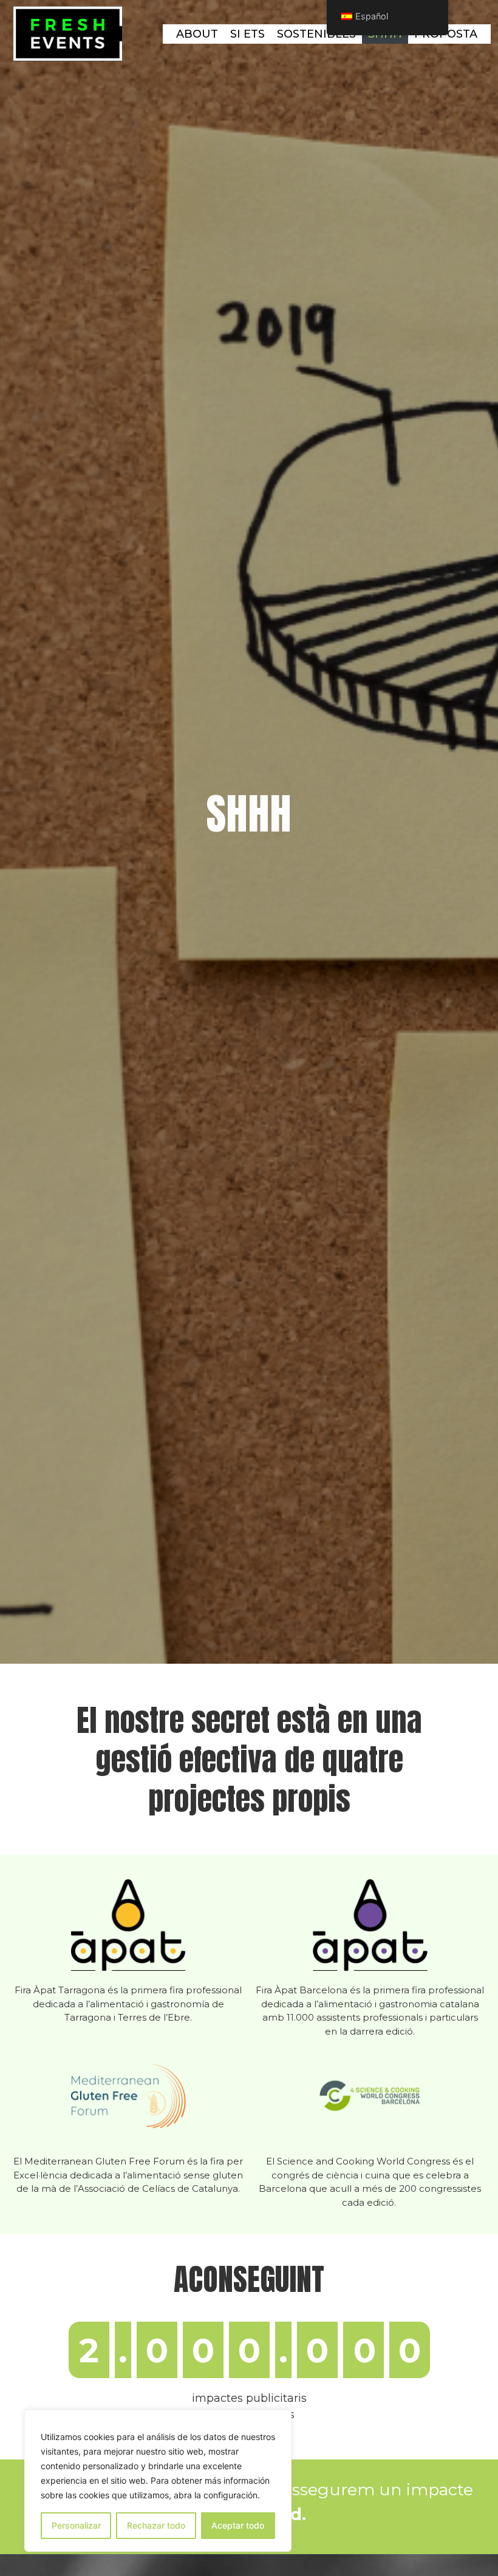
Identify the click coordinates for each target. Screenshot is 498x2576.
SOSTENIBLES (316, 34)
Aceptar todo (238, 2525)
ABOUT (197, 34)
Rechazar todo (156, 2525)
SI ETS (247, 34)
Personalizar (76, 2525)
